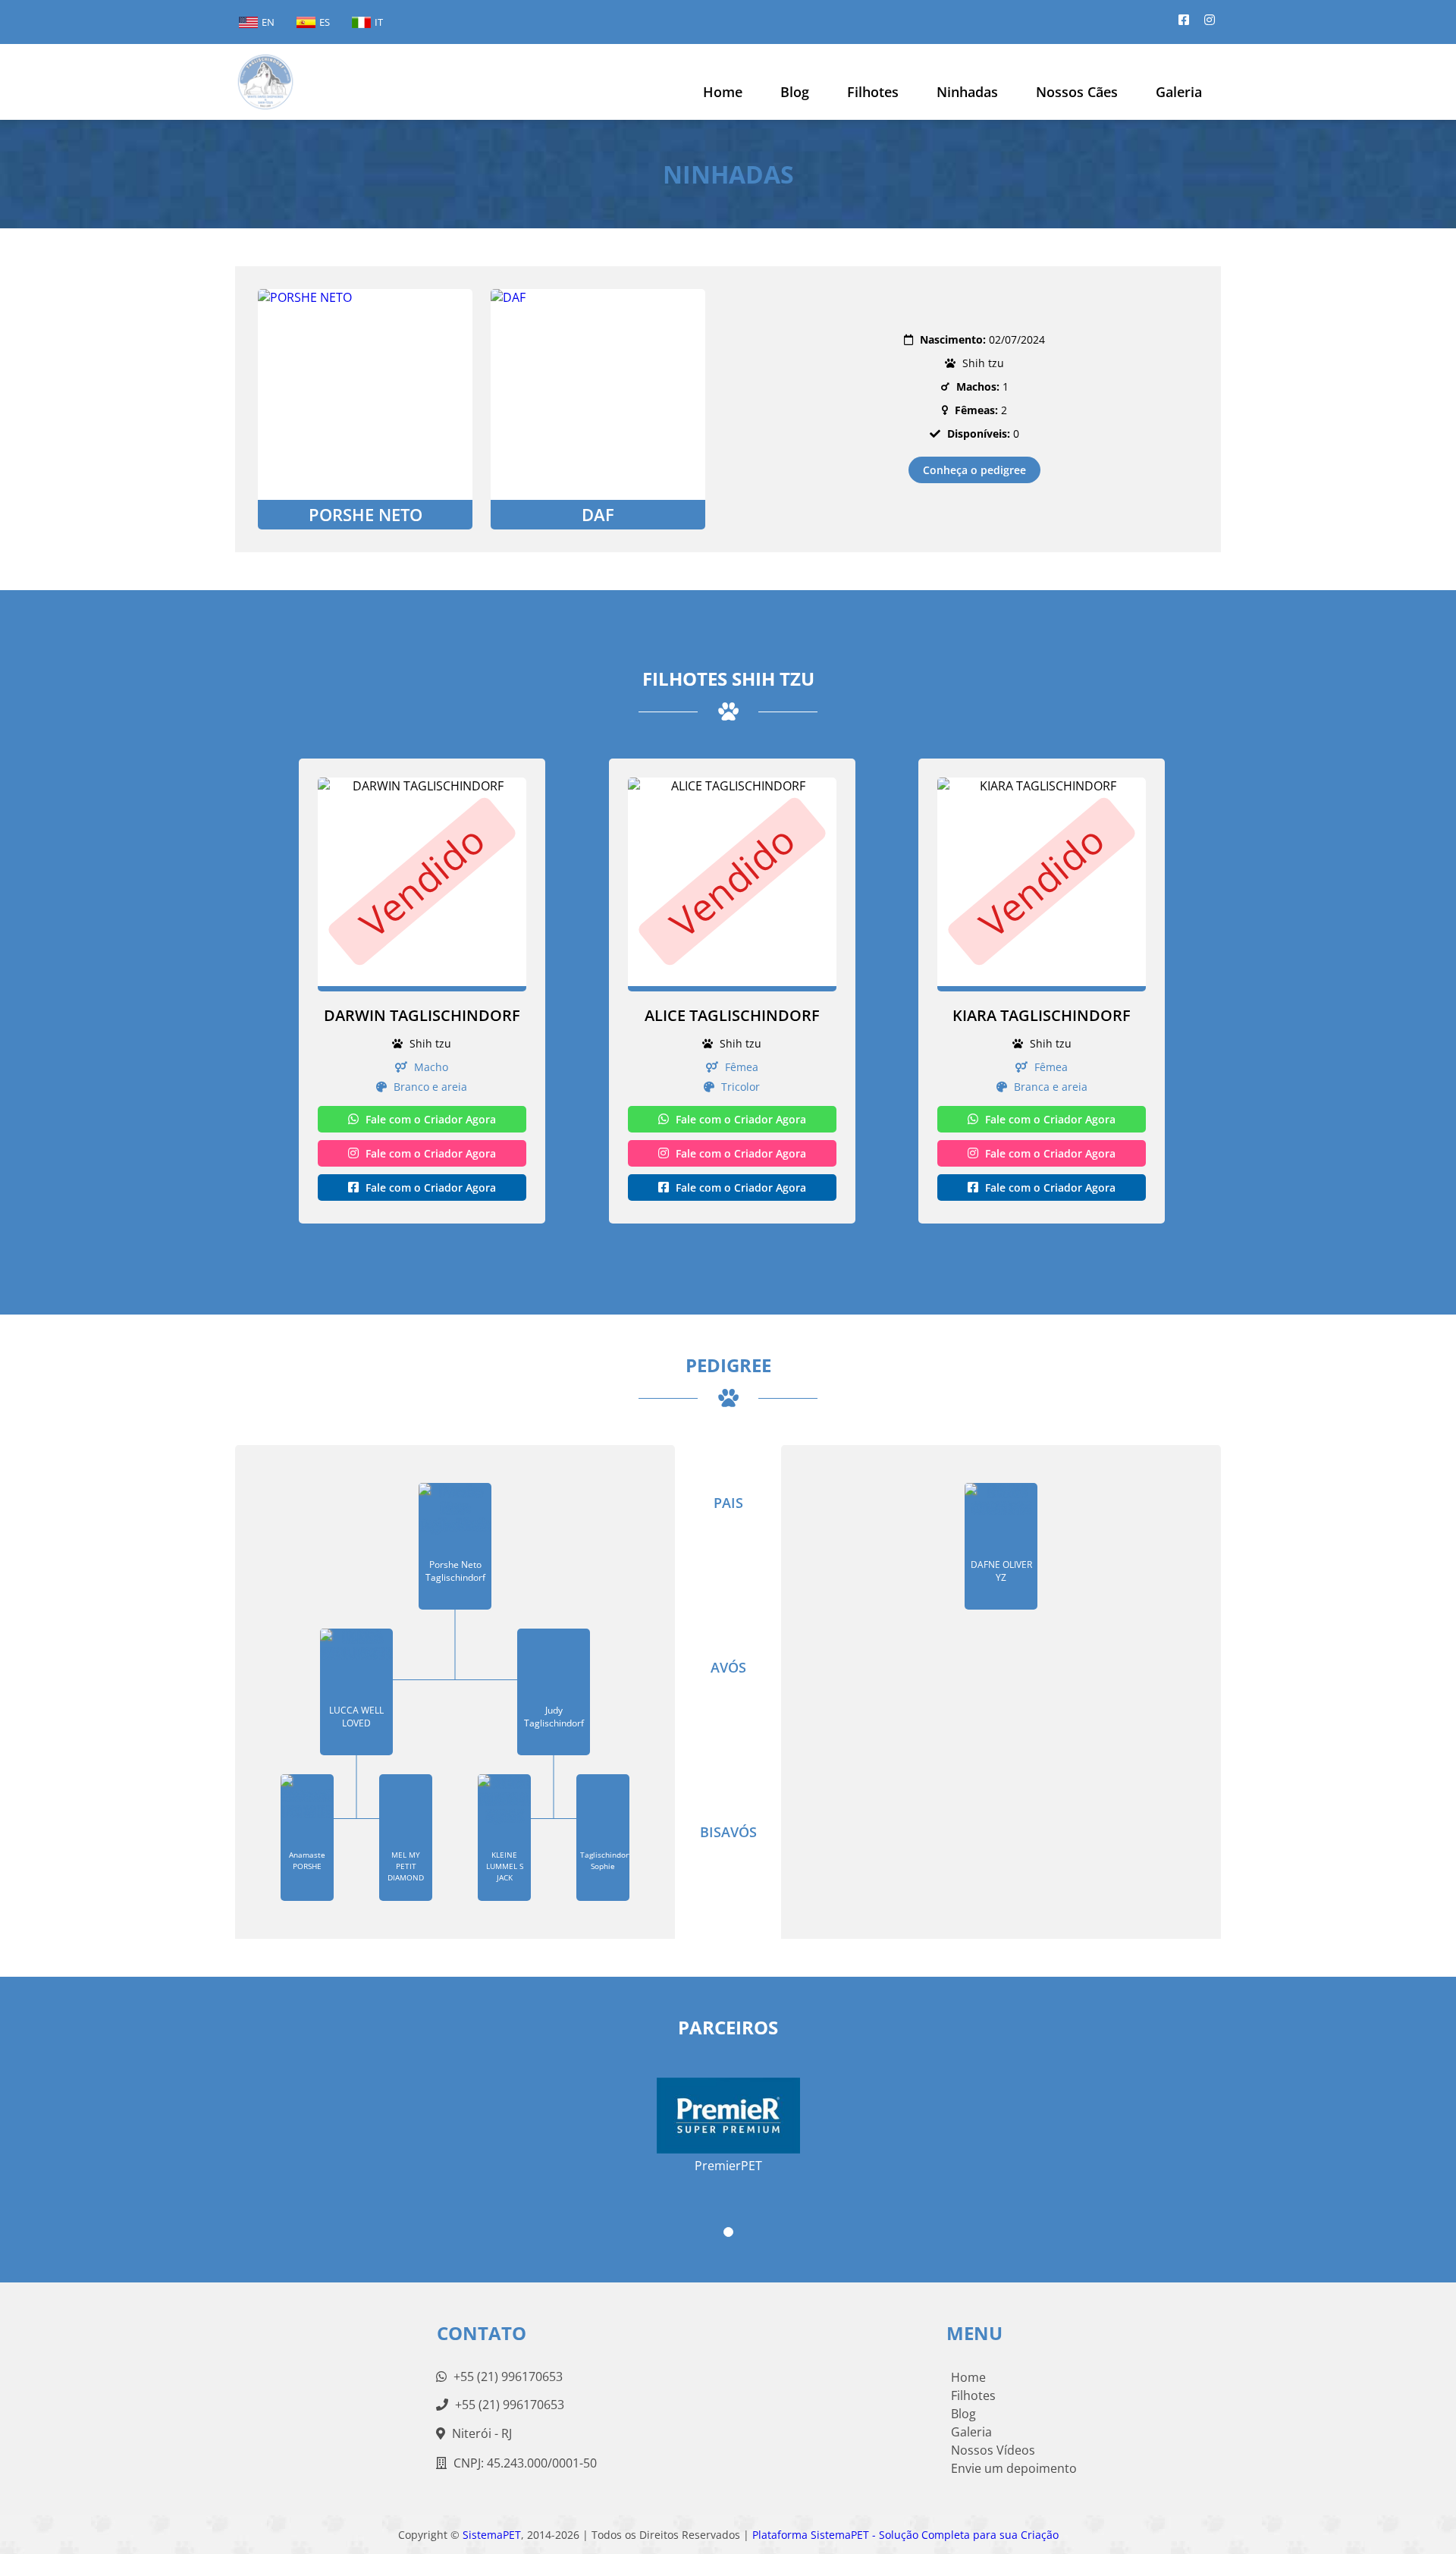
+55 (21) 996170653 (507, 2377)
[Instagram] (1210, 20)
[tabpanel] (728, 2119)
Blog (963, 2414)
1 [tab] (728, 2232)
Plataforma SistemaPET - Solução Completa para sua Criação (905, 2535)
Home (723, 92)
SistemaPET (492, 2535)
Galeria (971, 2432)
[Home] (265, 82)
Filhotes (873, 92)
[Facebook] (1184, 20)
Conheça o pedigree (974, 470)
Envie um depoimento (1014, 2468)
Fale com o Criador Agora (429, 1119)
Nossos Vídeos (993, 2450)
